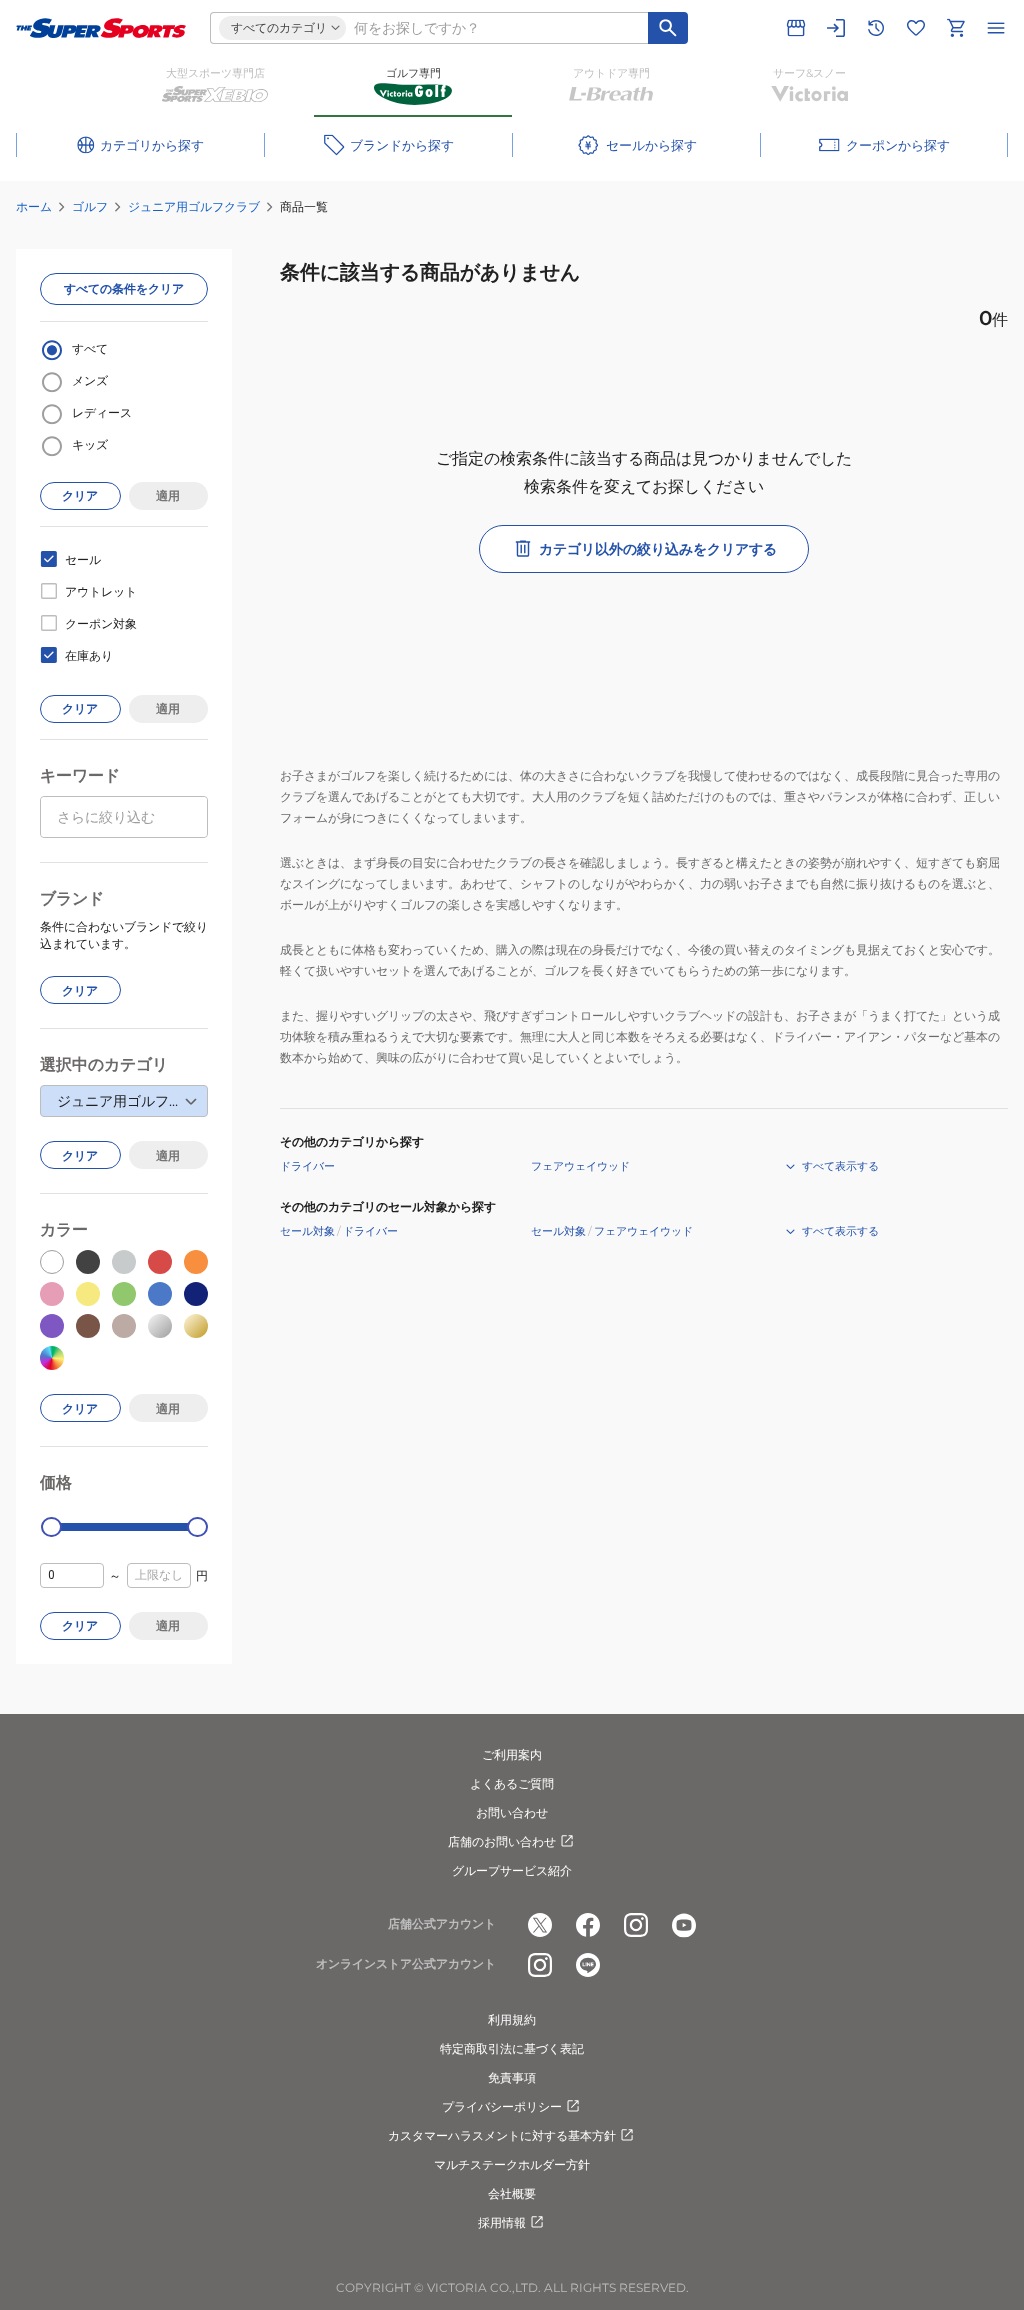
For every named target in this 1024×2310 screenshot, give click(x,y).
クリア (80, 495)
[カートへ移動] (956, 28)
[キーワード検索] (668, 28)
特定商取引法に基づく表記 (512, 2048)
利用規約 (512, 2019)
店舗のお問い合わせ (502, 1841)
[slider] (51, 1527)
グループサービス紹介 (512, 1870)
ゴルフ (90, 206)
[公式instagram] (636, 1925)
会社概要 (512, 2193)
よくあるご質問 (512, 1783)
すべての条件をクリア (124, 288)
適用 (168, 495)
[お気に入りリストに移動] (916, 28)
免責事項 (512, 2077)
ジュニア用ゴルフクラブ (194, 206)
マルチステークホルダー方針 (512, 2164)
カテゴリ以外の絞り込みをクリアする (658, 549)
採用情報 (502, 2222)
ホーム (34, 206)
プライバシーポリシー (502, 2106)
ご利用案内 (512, 1754)
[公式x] (540, 1925)
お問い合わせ (512, 1812)
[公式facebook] (588, 1925)
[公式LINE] (588, 1965)
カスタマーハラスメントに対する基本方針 (502, 2135)
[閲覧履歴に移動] (876, 28)
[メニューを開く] (996, 28)
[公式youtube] (684, 1925)
